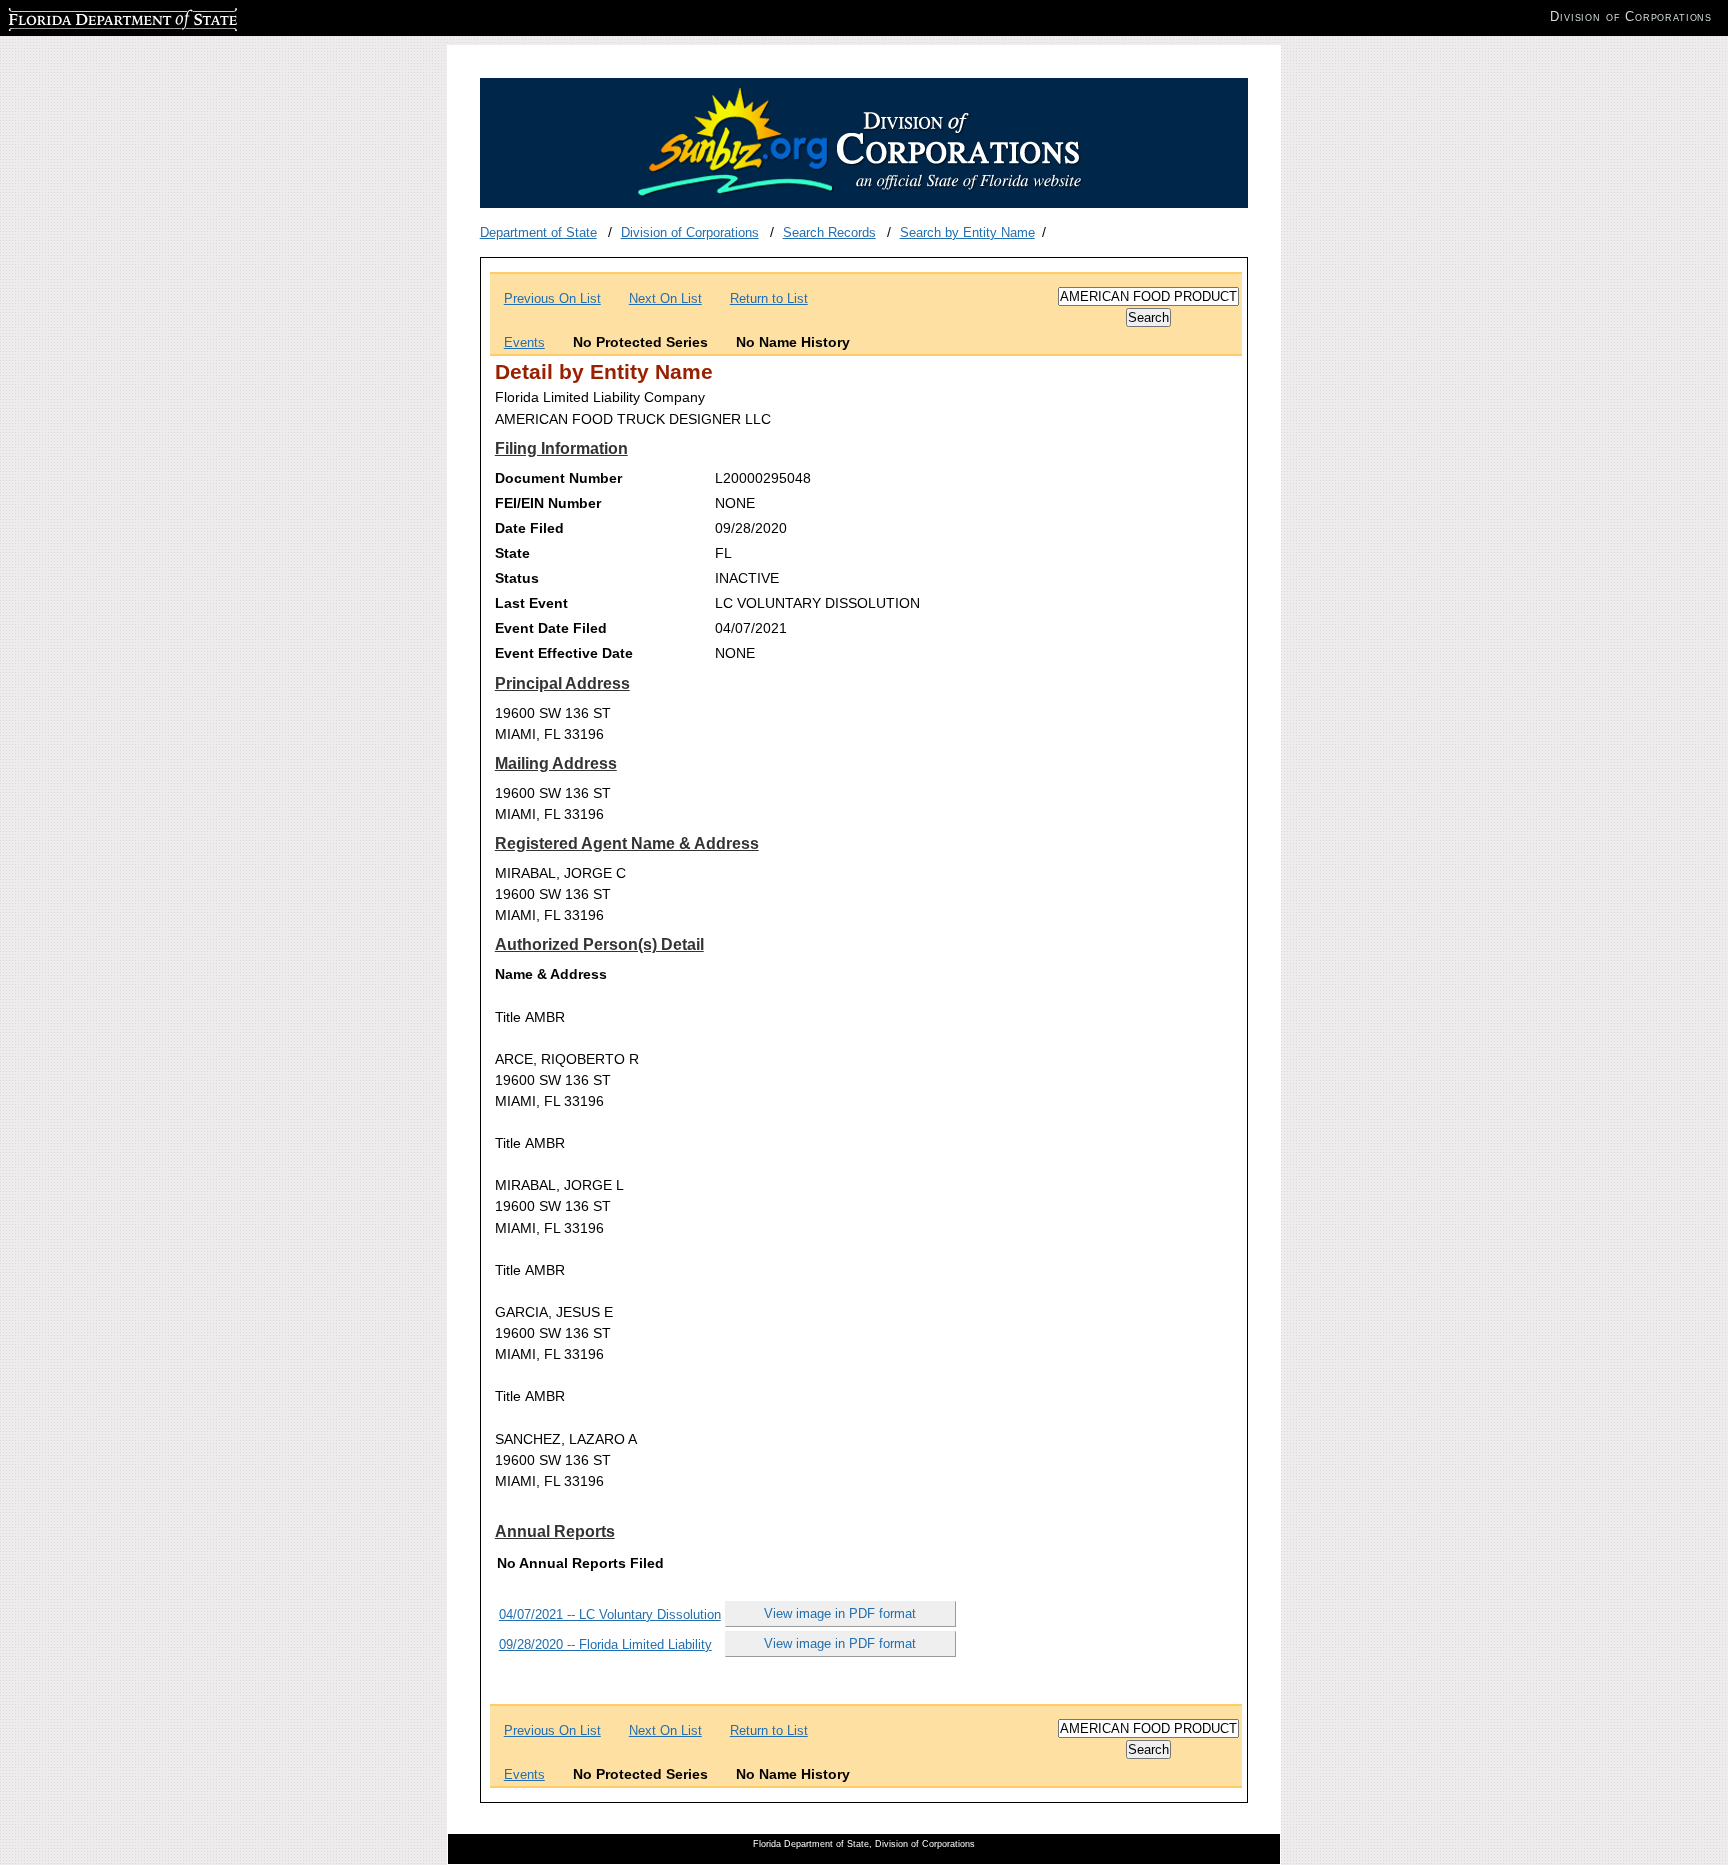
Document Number (558, 478)
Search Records (829, 232)
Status (517, 578)
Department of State (538, 232)
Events (524, 342)
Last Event (531, 603)
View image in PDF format (840, 1613)
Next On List (665, 298)
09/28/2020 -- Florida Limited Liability (605, 1644)
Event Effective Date (564, 653)
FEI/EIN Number (548, 503)
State (512, 553)
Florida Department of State (88, 16)
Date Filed (529, 528)
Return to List (769, 298)
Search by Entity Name (967, 232)
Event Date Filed (551, 628)
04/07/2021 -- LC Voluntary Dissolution (610, 1614)
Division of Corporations (690, 232)
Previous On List (552, 298)
